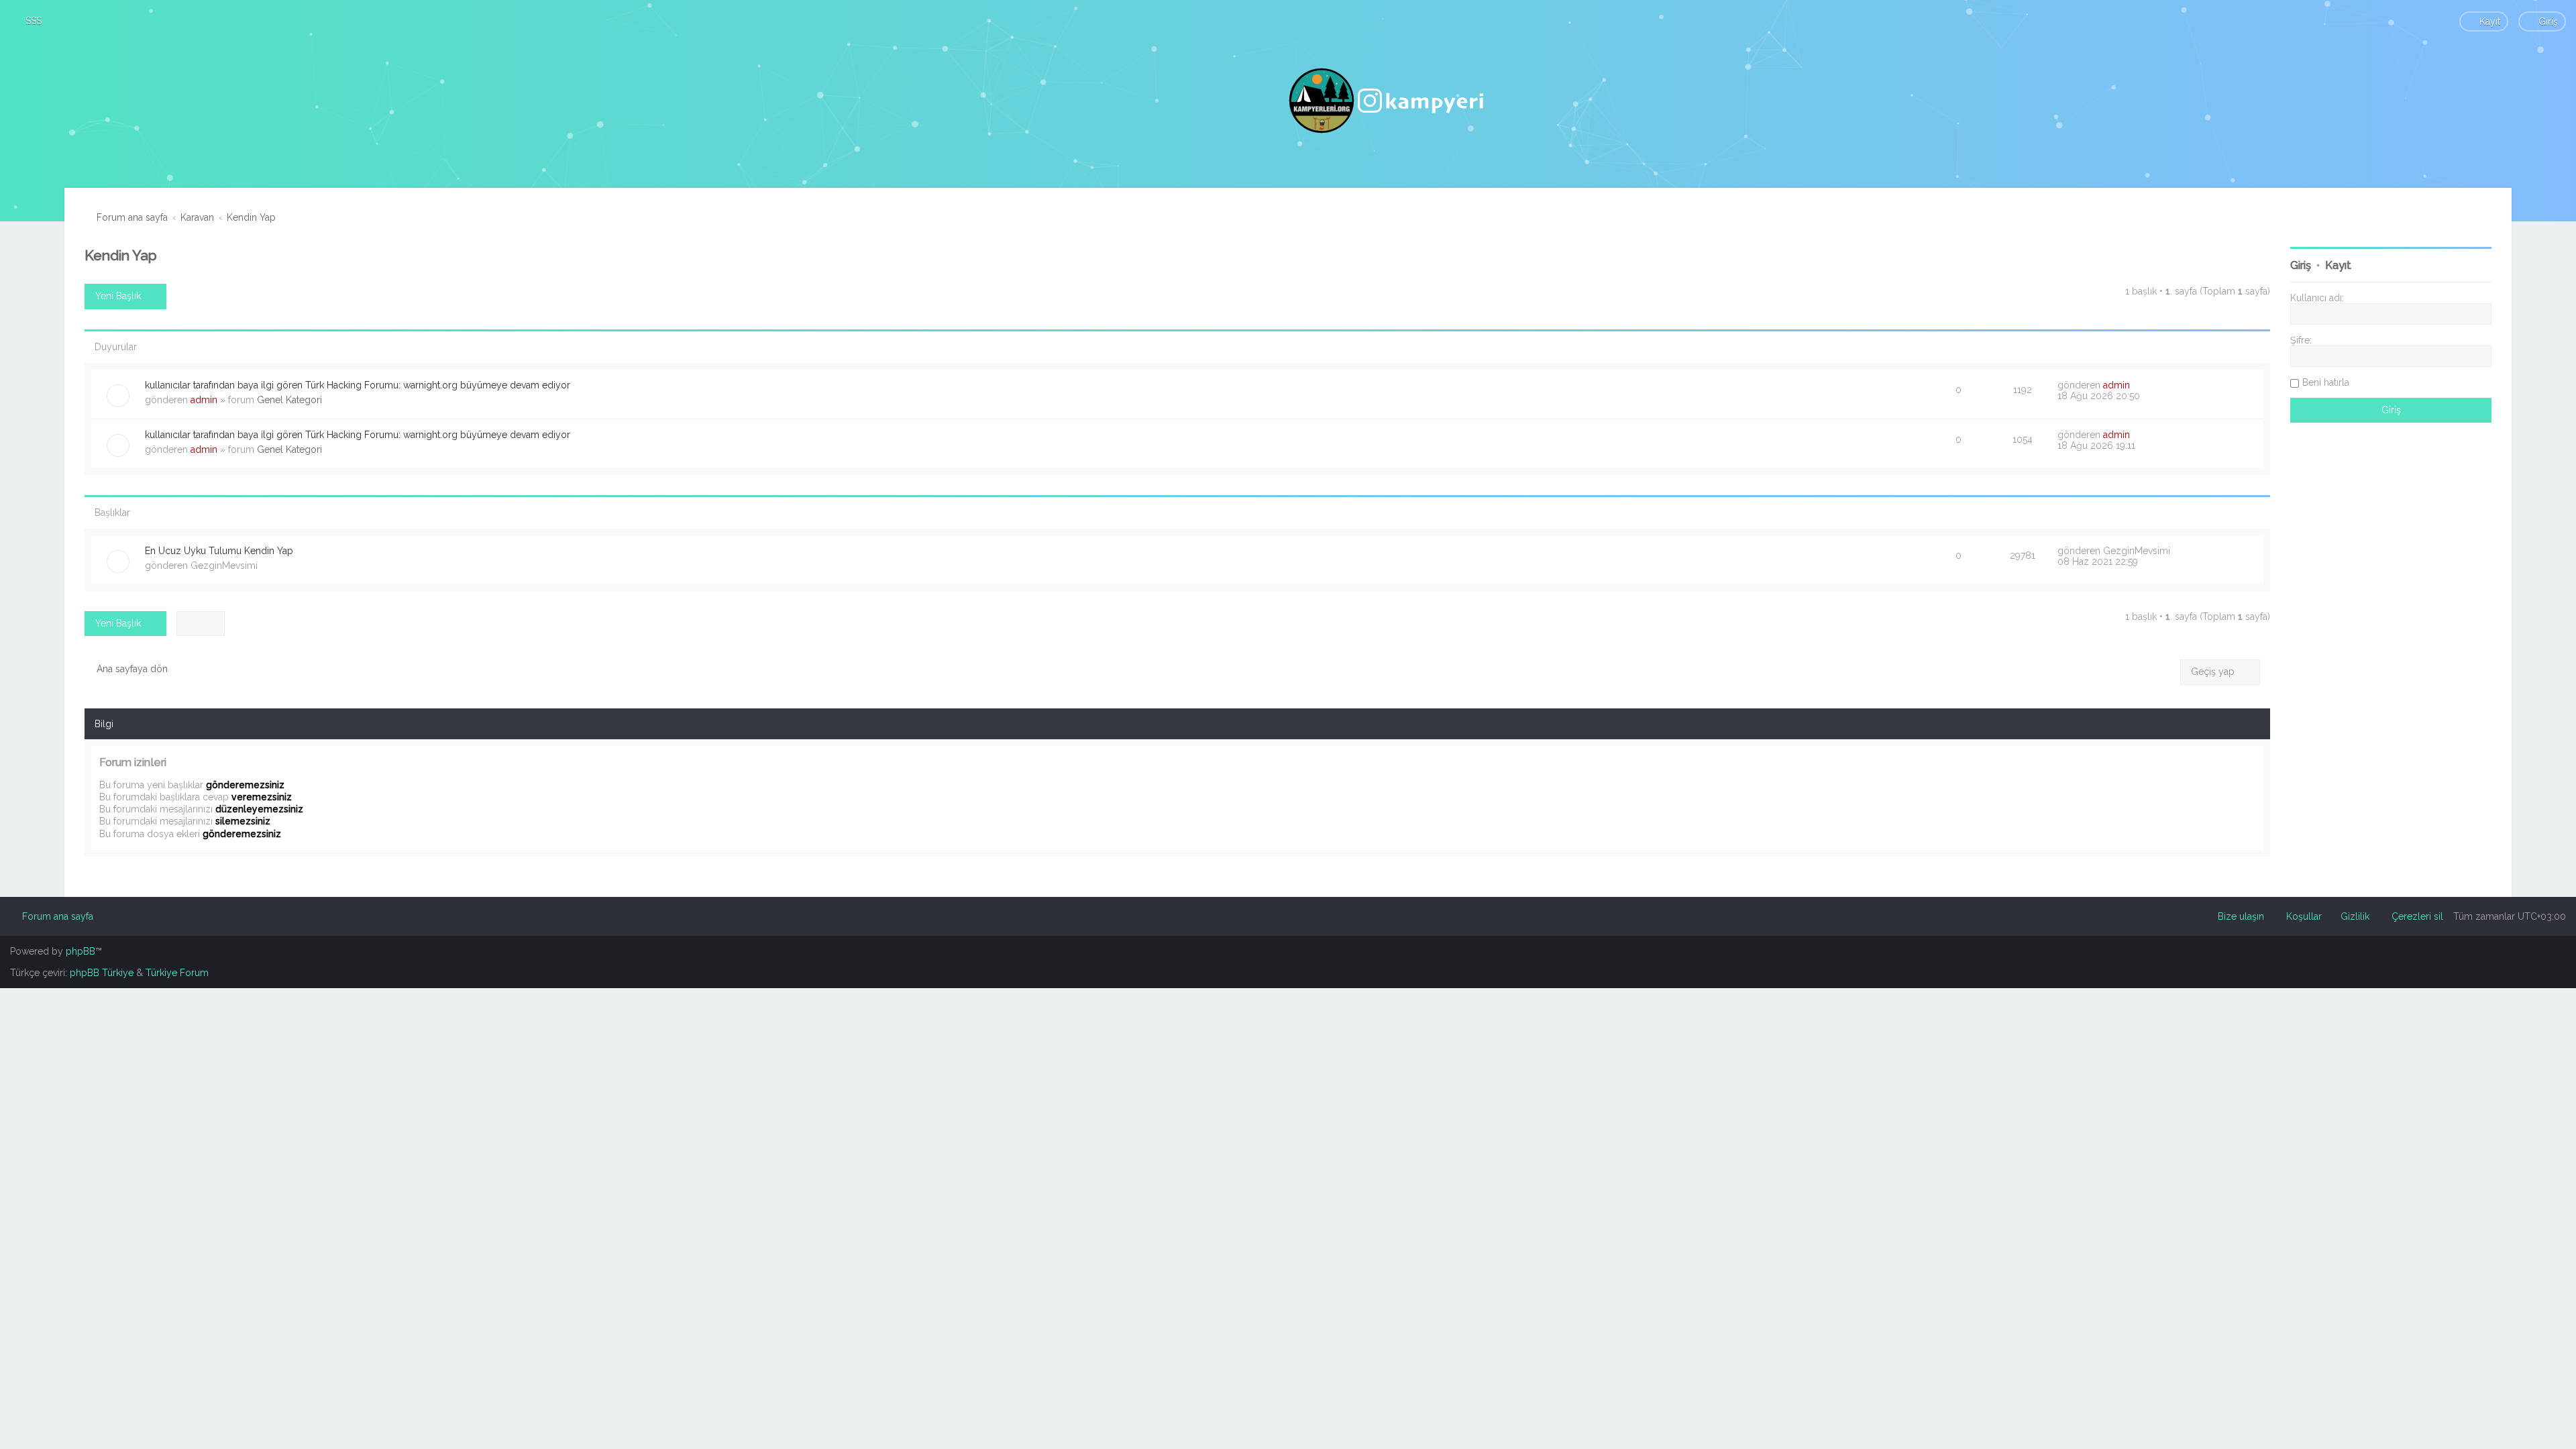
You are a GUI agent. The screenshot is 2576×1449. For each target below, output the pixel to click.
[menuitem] (28, 21)
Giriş (2301, 265)
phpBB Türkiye (102, 973)
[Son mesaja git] (2137, 385)
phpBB (80, 951)
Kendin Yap (121, 255)
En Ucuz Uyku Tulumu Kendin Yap (219, 551)
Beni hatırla (2326, 382)
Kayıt (2338, 265)
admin (204, 400)
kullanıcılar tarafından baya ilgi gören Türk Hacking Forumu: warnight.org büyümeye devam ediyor (358, 385)
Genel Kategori (289, 400)
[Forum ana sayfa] (1388, 101)
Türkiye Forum (177, 973)
